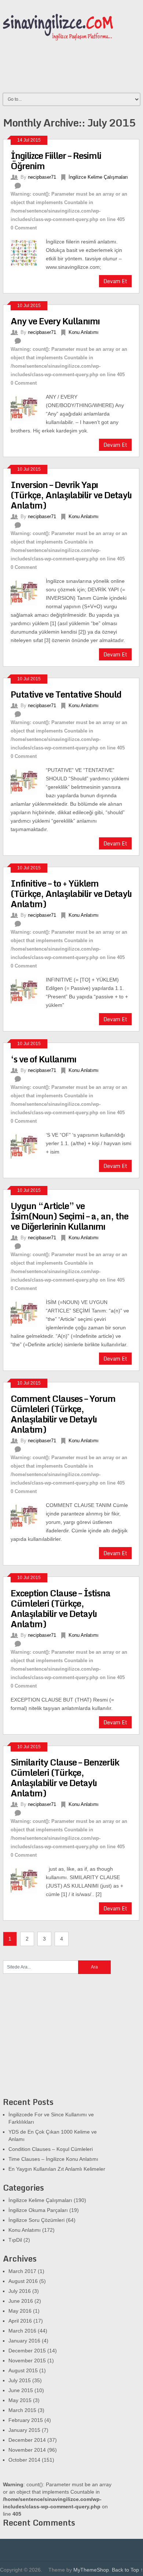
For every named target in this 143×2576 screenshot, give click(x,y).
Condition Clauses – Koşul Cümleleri (51, 2149)
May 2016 (20, 2311)
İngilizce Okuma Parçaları (38, 2210)
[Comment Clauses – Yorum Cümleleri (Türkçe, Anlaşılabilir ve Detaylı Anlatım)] (28, 1515)
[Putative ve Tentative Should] (28, 780)
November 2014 (27, 2450)
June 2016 (21, 2301)
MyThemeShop (91, 2570)
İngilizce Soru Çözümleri (36, 2220)
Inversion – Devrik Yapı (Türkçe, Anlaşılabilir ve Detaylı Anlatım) (71, 495)
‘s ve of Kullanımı (43, 1059)
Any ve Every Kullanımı (55, 321)
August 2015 (23, 2370)
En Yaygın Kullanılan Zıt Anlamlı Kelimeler (57, 2169)
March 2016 (22, 2331)
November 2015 (27, 2361)
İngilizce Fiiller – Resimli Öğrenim (56, 161)
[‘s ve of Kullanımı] (28, 1145)
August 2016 (23, 2281)
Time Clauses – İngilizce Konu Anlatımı (53, 2159)
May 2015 (20, 2400)
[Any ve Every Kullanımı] (28, 407)
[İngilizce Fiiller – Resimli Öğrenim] (28, 252)
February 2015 (26, 2420)
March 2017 (22, 2271)
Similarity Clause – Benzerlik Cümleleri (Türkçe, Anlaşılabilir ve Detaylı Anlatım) (65, 1777)
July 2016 (20, 2291)
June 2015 (21, 2390)
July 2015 (20, 2380)
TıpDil (15, 2240)
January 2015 (24, 2430)
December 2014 (27, 2440)
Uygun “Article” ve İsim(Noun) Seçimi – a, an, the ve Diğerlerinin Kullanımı (69, 1216)
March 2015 (22, 2410)
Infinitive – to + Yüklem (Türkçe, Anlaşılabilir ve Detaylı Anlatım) (71, 893)
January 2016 (24, 2341)
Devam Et (115, 281)
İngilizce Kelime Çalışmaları (98, 177)
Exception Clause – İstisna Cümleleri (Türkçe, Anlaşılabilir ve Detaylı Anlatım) (60, 1608)
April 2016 (20, 2321)
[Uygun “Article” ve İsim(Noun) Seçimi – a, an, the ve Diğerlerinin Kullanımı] (28, 1312)
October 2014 (24, 2460)
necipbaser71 (42, 177)
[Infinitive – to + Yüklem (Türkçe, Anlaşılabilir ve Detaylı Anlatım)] (28, 990)
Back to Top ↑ (127, 2570)
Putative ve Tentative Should (66, 694)
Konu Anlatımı (84, 332)
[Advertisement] (58, 2040)
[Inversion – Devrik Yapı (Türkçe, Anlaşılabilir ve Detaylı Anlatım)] (28, 591)
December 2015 (27, 2351)
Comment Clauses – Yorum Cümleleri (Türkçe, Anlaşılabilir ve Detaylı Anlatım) (63, 1414)
